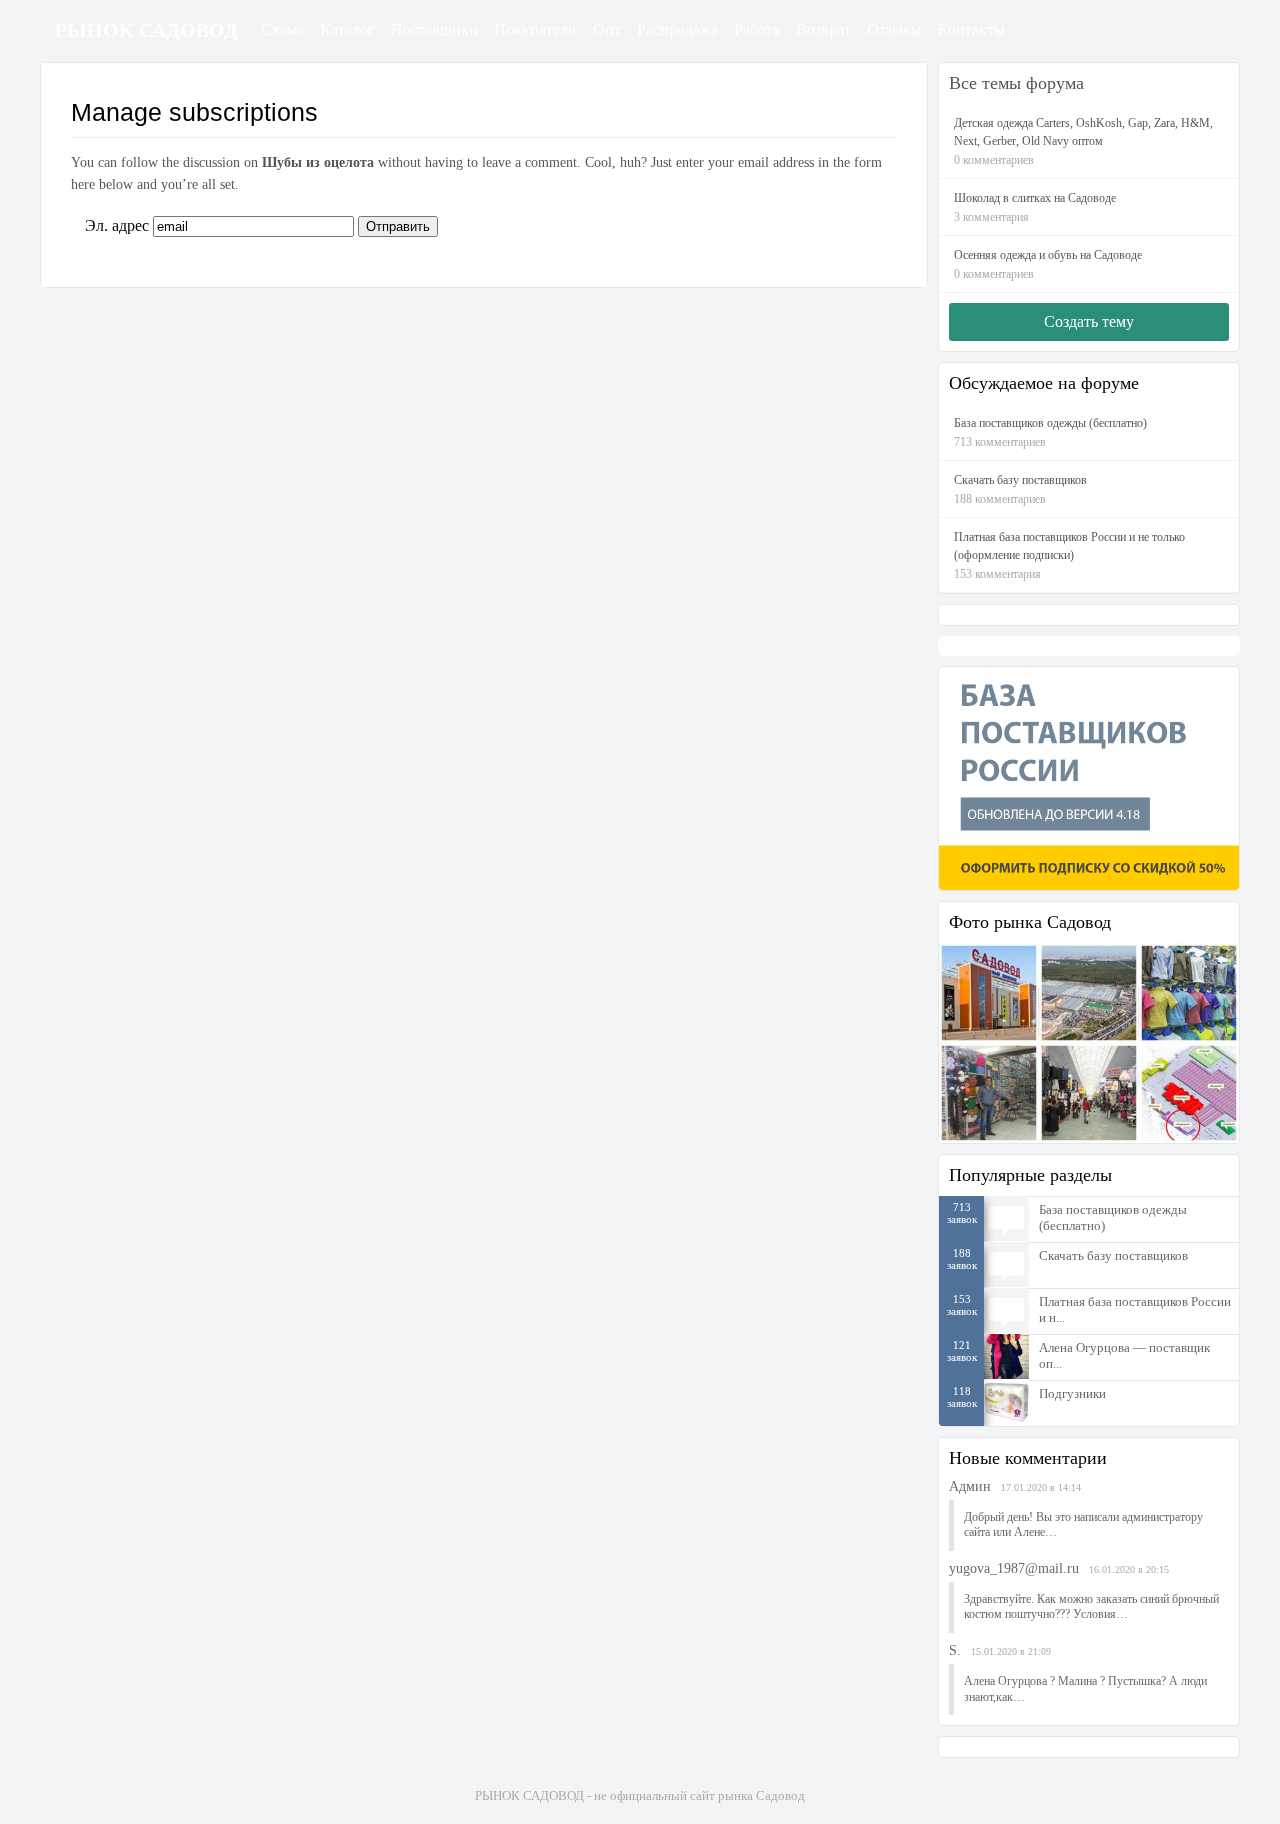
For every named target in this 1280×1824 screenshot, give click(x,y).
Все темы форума (1016, 83)
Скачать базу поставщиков (1113, 1255)
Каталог (347, 29)
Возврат (823, 29)
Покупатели (535, 29)
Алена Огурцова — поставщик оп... (1124, 1355)
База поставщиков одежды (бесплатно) (1113, 1217)
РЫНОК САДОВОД (146, 30)
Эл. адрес (117, 225)
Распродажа (677, 29)
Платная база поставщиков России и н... (1135, 1309)
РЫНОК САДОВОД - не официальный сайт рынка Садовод (640, 1795)
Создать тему (1089, 321)
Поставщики (434, 29)
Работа (757, 29)
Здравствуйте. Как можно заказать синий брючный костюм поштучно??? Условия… (1091, 1607)
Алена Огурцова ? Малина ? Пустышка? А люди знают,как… (1085, 1689)
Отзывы (894, 29)
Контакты (971, 29)
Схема (282, 29)
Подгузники (1072, 1393)
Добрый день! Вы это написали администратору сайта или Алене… (1083, 1525)
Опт (607, 29)
